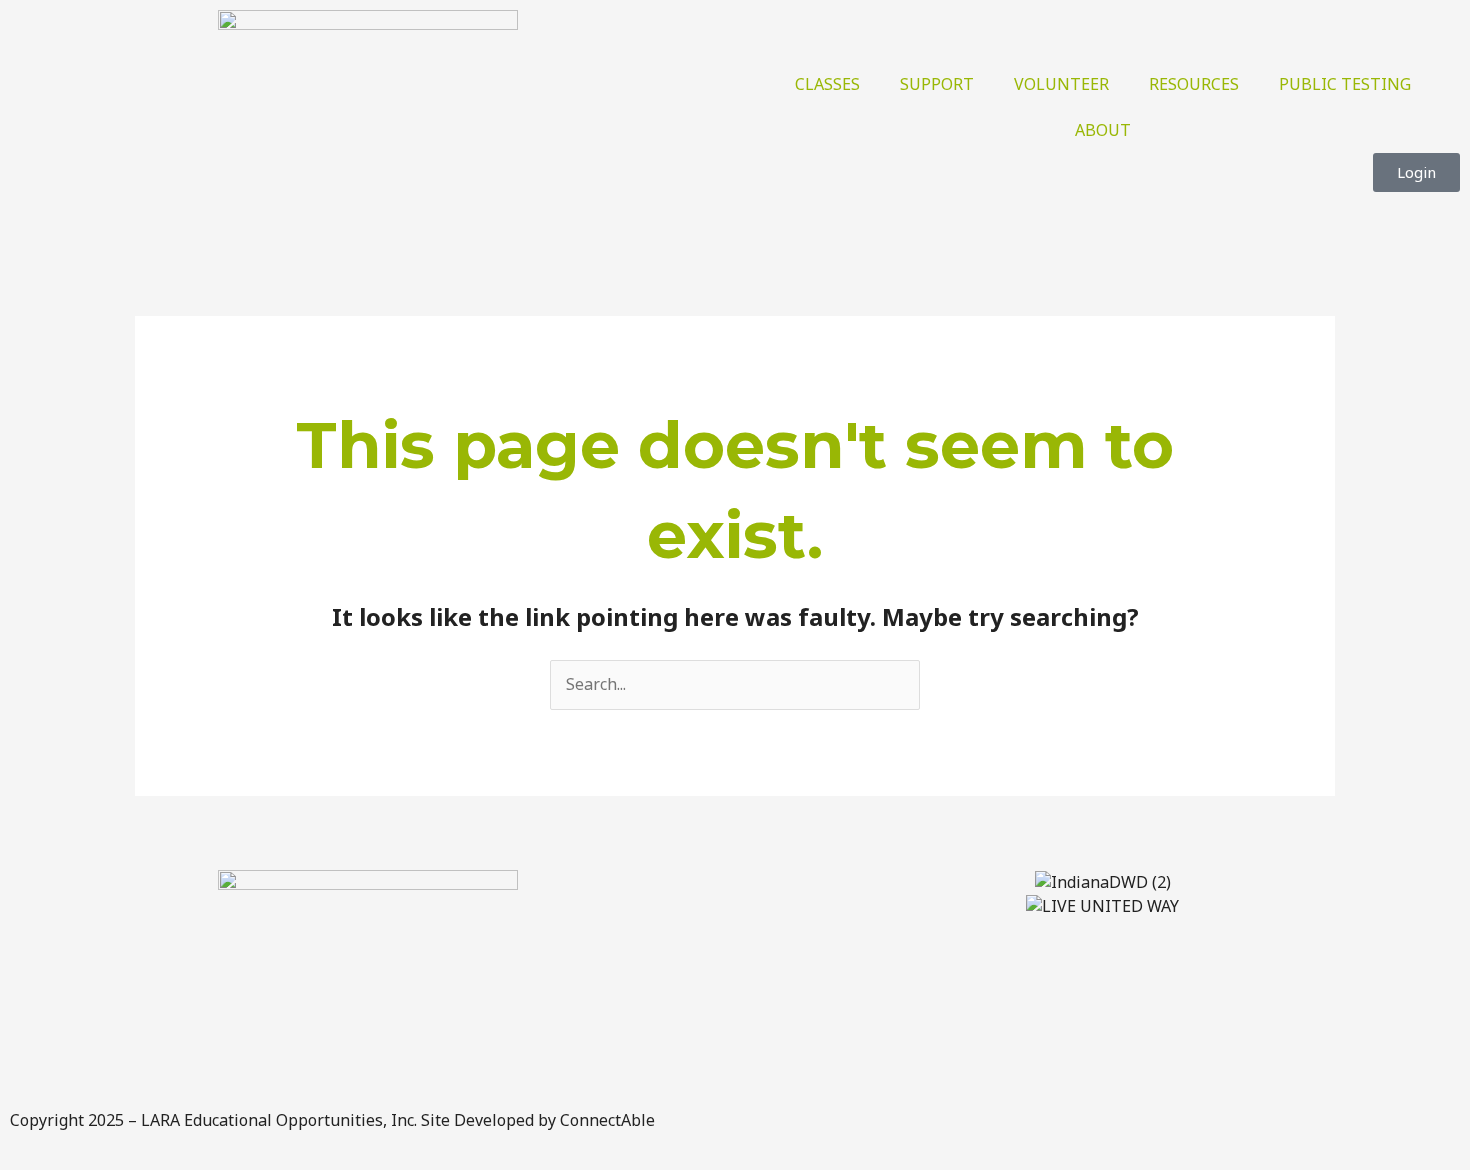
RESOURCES (1194, 84)
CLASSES (827, 84)
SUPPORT (937, 84)
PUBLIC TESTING (1345, 84)
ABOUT (1103, 130)
